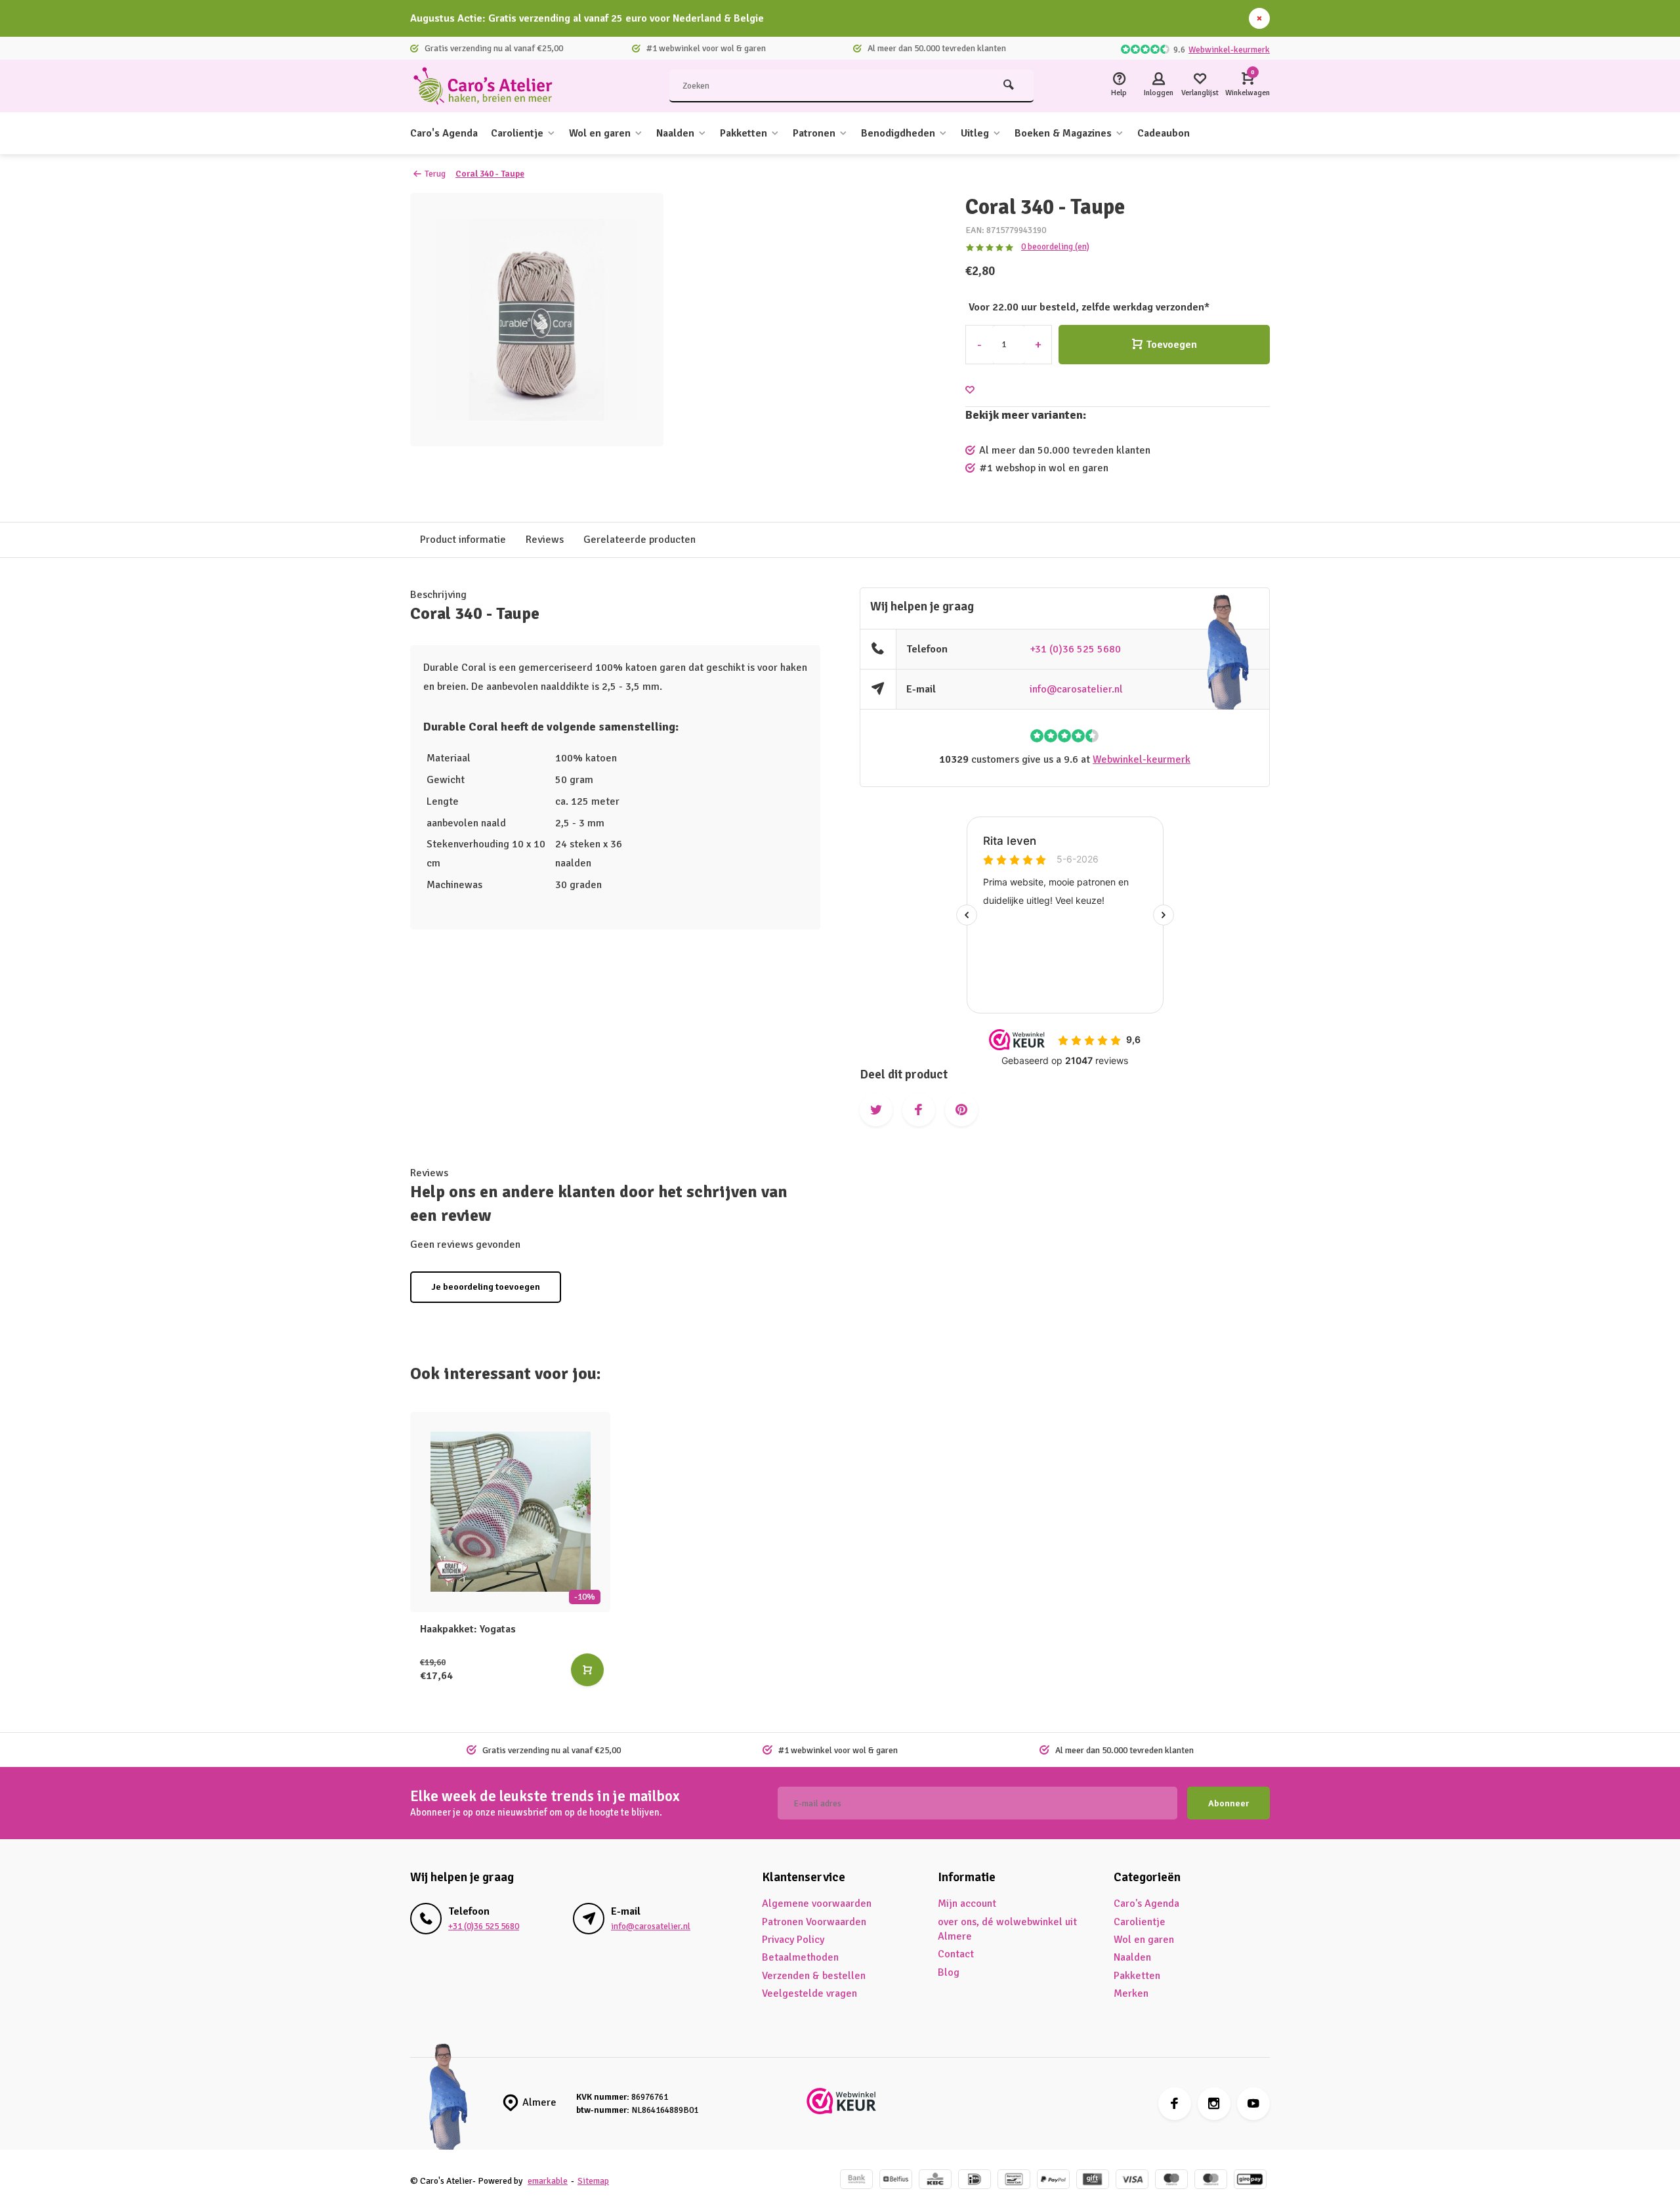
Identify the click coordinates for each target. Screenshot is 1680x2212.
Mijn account (967, 1904)
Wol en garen (600, 133)
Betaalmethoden (800, 1957)
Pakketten (744, 133)
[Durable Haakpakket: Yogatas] (510, 1512)
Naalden (675, 133)
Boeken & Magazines (1063, 133)
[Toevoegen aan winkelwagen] (587, 1670)
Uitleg (975, 133)
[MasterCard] (1211, 2181)
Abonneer (1228, 1803)
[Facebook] (1175, 2104)
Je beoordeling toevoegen (486, 1287)
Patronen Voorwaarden (814, 1922)
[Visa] (1132, 2181)
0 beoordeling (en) (1055, 246)
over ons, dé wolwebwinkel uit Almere (1007, 1929)
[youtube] (1253, 2104)
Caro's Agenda (444, 133)
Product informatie (463, 540)
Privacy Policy (793, 1940)
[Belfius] (896, 2181)
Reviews (545, 540)
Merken (1131, 1993)
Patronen (814, 133)
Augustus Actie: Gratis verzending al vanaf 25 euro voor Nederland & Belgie (587, 18)
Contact (956, 1954)
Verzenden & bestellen (814, 1976)
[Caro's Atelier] (489, 86)
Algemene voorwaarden (817, 1904)
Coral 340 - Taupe (490, 174)
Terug (435, 174)
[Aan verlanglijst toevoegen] (970, 390)
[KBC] (935, 2181)
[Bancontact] (1014, 2181)
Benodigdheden (898, 133)
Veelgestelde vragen (809, 1993)
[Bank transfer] (856, 2181)
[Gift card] (1093, 2181)
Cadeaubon (1164, 133)
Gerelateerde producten (640, 540)
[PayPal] (1053, 2181)
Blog (949, 1972)
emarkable (548, 2181)
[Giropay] (1250, 2181)
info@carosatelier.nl (1076, 689)
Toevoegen (1171, 345)
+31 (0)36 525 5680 (1075, 649)
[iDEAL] (975, 2181)
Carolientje (517, 133)
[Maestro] (1171, 2181)
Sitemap (593, 2181)
